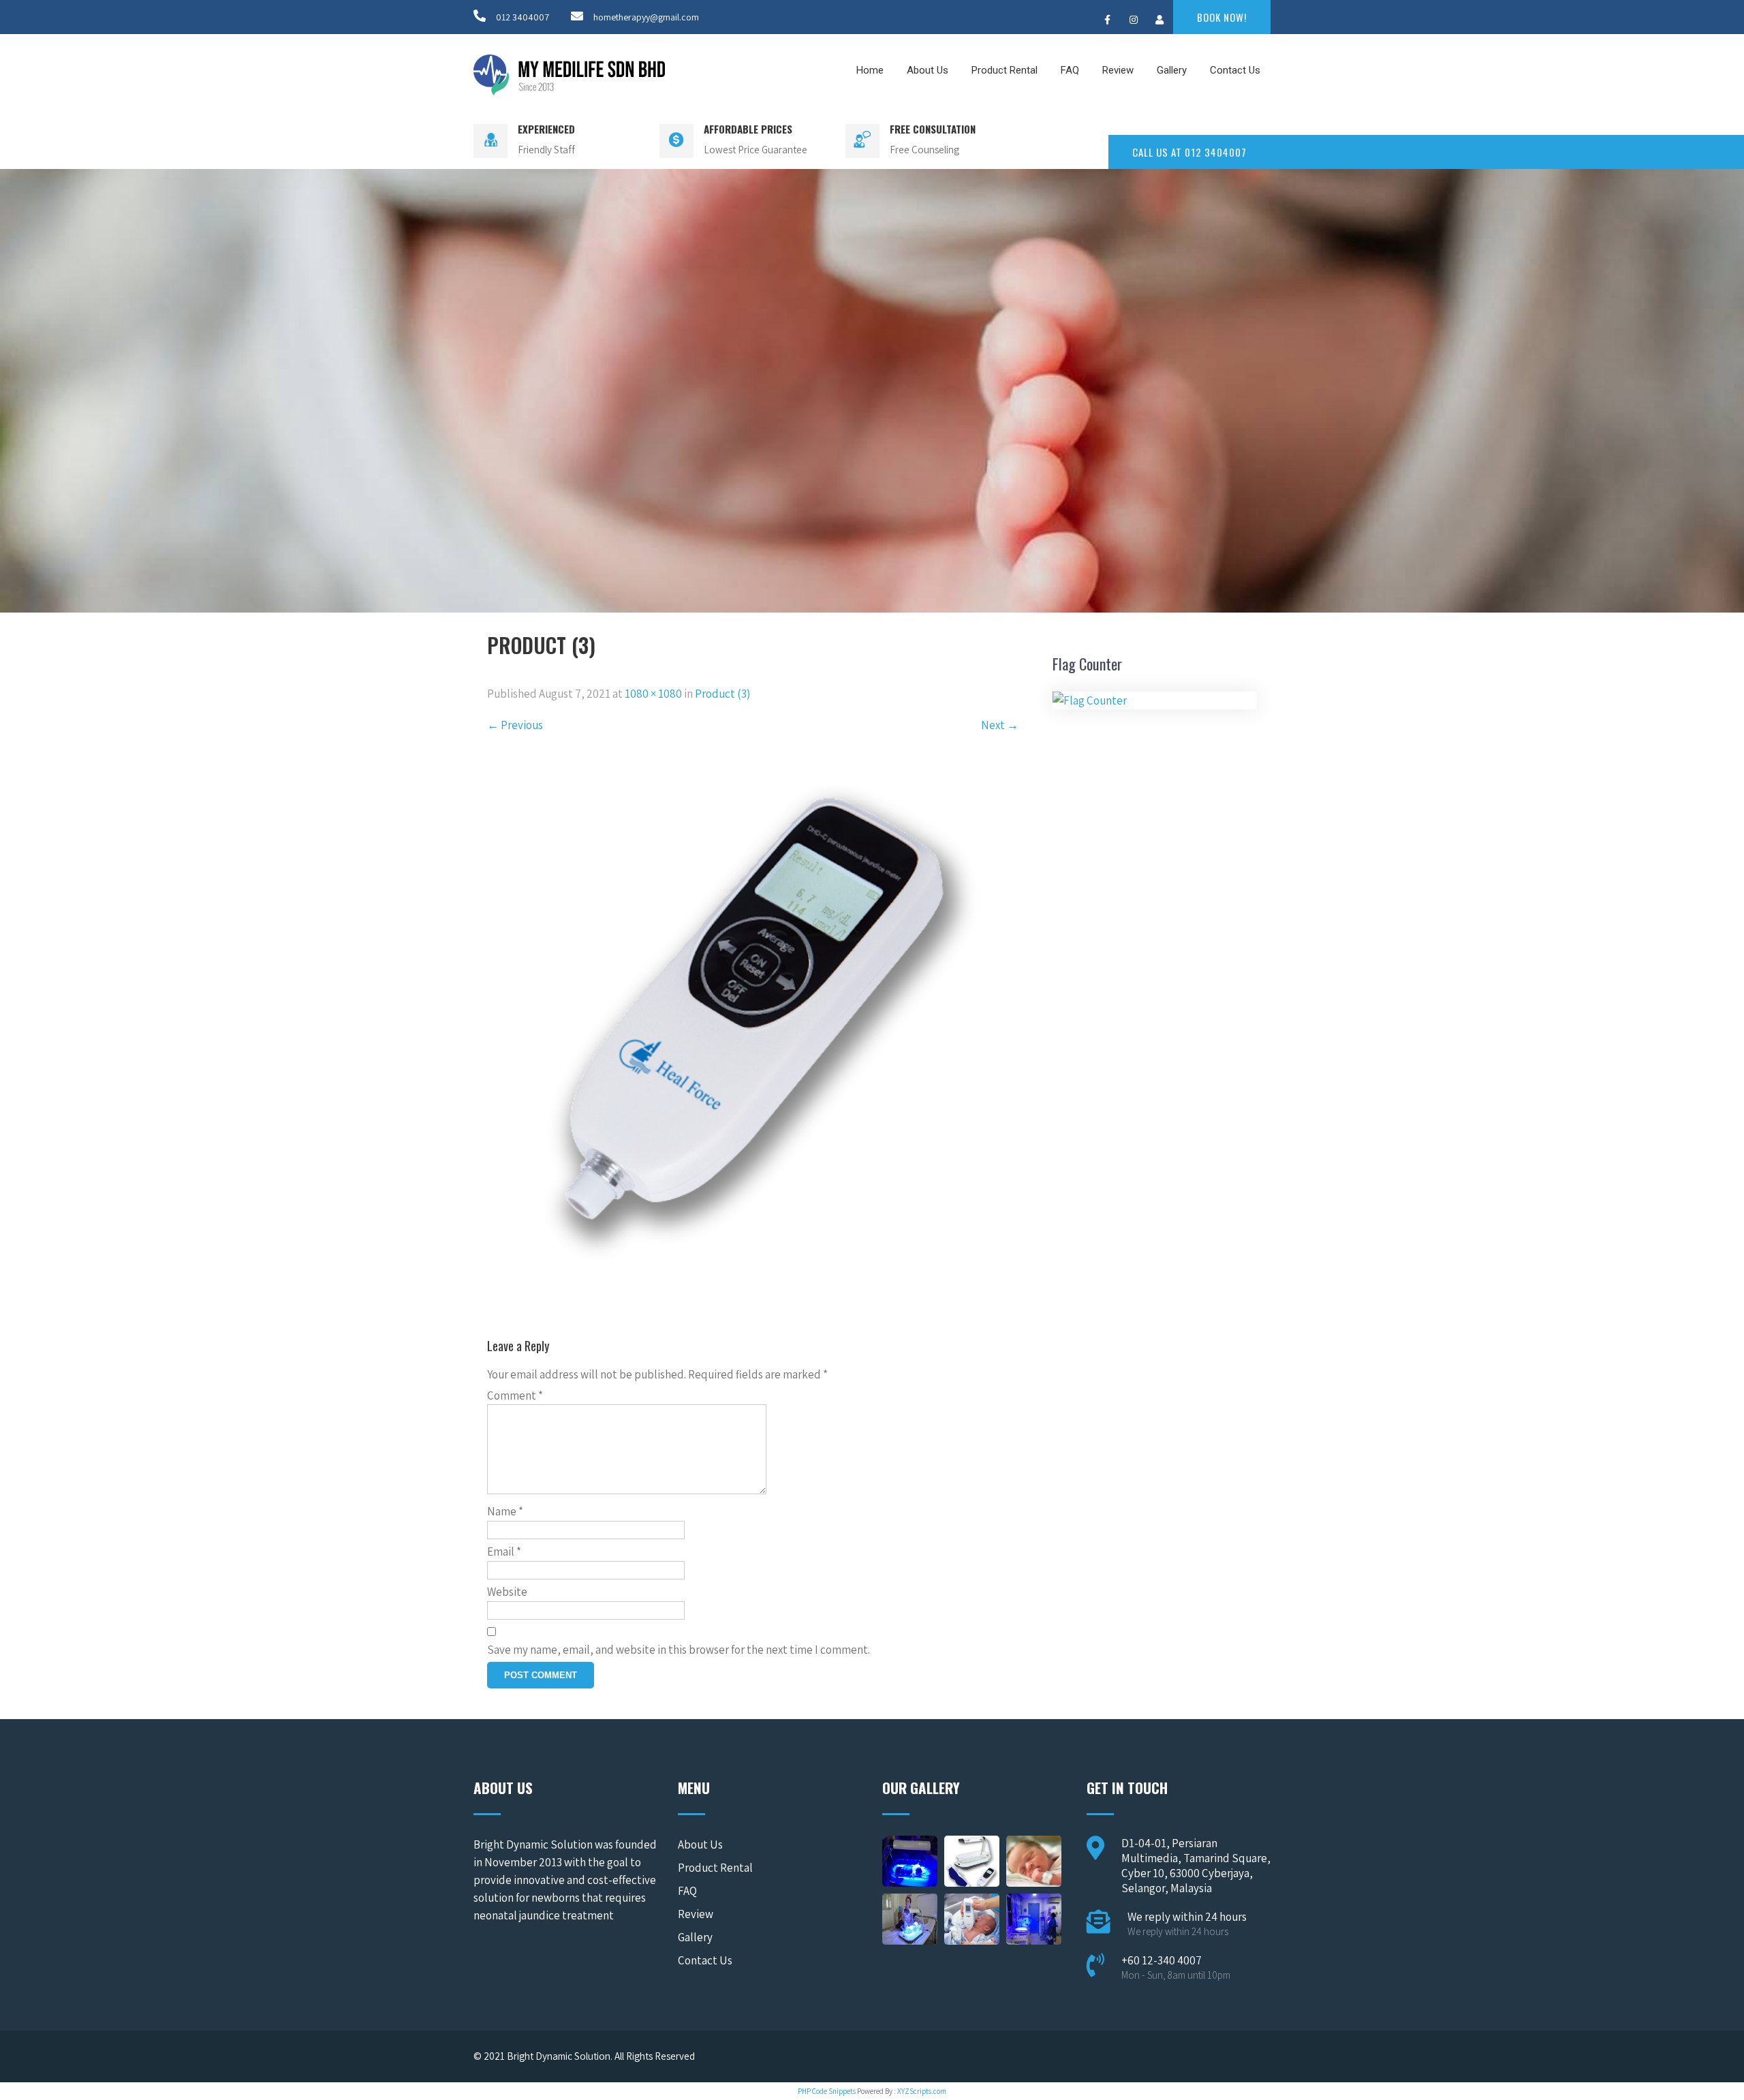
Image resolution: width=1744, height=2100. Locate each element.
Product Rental (1005, 70)
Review (1118, 70)
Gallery (1172, 70)
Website (507, 1592)
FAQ (1070, 70)
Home (870, 70)
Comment (515, 1395)
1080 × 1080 (653, 694)
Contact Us (1235, 70)
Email (504, 1551)
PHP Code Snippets (827, 2091)
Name (505, 1511)
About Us (928, 70)
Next (1000, 725)
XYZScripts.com (922, 2091)
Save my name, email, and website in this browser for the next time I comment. (679, 1650)
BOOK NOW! (1222, 17)
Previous (515, 725)
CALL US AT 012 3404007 (1189, 152)
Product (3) (722, 694)
